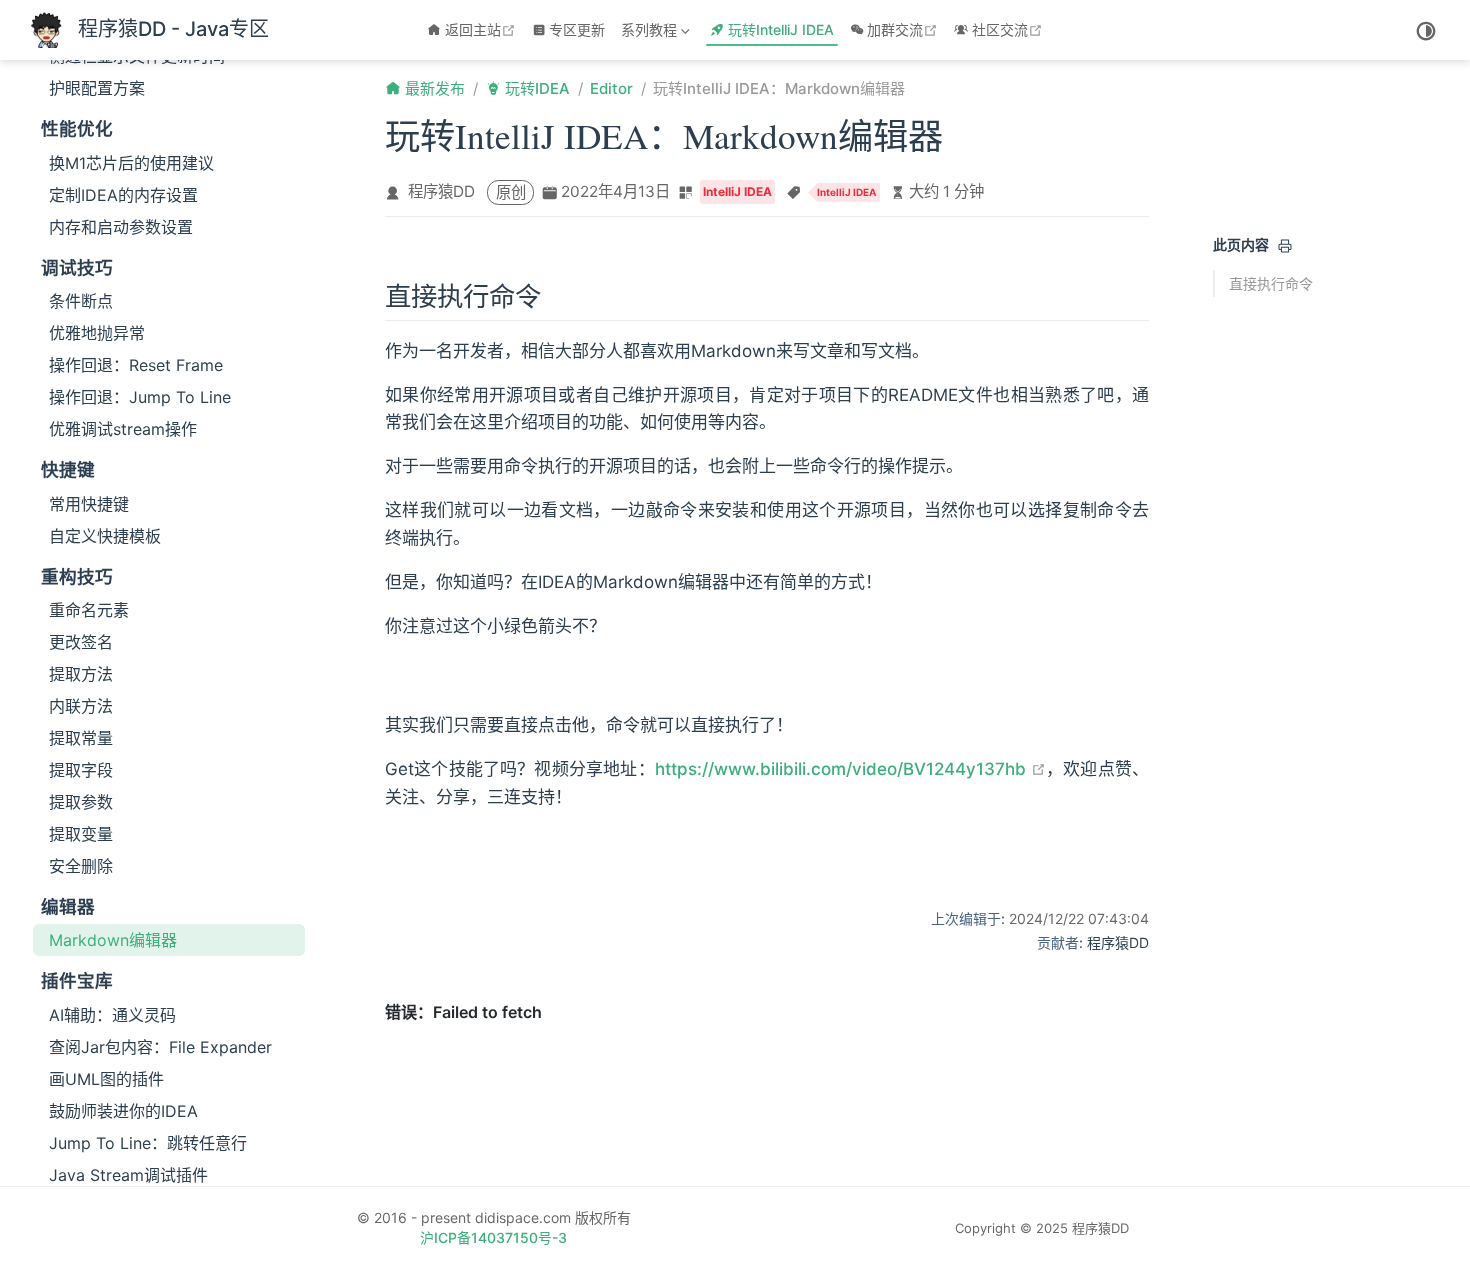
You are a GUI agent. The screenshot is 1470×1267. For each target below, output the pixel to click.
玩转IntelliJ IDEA (781, 29)
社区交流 (1009, 29)
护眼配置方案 (97, 88)
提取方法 (81, 674)
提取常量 (81, 738)
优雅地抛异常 (97, 333)
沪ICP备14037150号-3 (493, 1237)
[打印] (1285, 246)
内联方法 (81, 706)
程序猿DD (441, 191)
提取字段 (81, 770)
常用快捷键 (89, 504)
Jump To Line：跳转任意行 (148, 1143)
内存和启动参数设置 (121, 227)
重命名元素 (89, 610)
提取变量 (81, 834)
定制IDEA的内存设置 (123, 195)
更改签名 (81, 642)
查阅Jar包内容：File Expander (160, 1047)
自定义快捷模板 (105, 536)
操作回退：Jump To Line (140, 397)
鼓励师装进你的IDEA (123, 1111)
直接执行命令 (1271, 283)
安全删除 (81, 866)
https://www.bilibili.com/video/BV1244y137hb (850, 769)
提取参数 (81, 802)
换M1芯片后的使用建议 (131, 163)
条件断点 (81, 301)
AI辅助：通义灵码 (112, 1015)
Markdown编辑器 (113, 940)
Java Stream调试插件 (128, 1175)
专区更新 (577, 29)
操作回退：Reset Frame (136, 365)
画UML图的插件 (106, 1079)
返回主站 (482, 29)
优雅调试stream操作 (123, 429)
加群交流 (904, 29)
